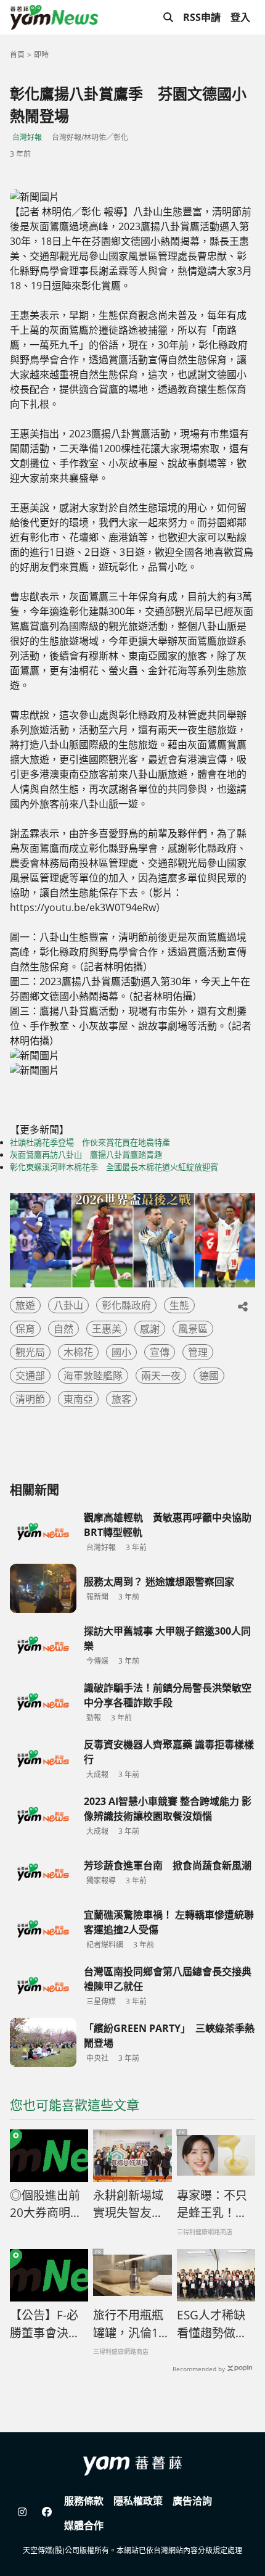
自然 (63, 1329)
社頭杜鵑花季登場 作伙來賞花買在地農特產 (90, 1142)
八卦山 (68, 1305)
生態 (179, 1305)
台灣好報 (27, 137)
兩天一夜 (161, 1376)
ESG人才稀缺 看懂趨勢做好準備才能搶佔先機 (212, 2324)
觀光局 (30, 1352)
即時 (41, 55)
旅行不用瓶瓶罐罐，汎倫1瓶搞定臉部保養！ (132, 2324)
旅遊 (25, 1305)
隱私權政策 (138, 2501)
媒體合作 (84, 2525)
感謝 (150, 1329)
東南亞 (78, 1399)
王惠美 (107, 1329)
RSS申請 (202, 17)
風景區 (193, 1329)
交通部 (30, 1376)
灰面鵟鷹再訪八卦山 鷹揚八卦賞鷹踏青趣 (86, 1155)
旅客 (121, 1399)
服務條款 (84, 2501)
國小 (121, 1352)
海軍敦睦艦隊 (93, 1376)
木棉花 (78, 1352)
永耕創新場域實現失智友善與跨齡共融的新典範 (128, 2205)
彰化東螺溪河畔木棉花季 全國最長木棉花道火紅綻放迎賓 (114, 1167)
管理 (198, 1352)
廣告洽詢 (192, 2501)
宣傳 (160, 1352)
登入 (240, 17)
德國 (209, 1376)
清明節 (30, 1399)
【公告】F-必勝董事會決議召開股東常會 (45, 2324)
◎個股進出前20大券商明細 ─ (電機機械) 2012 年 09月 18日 (48, 2205)
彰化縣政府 (126, 1305)
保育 (25, 1329)
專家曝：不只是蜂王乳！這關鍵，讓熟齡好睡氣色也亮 (212, 2205)
